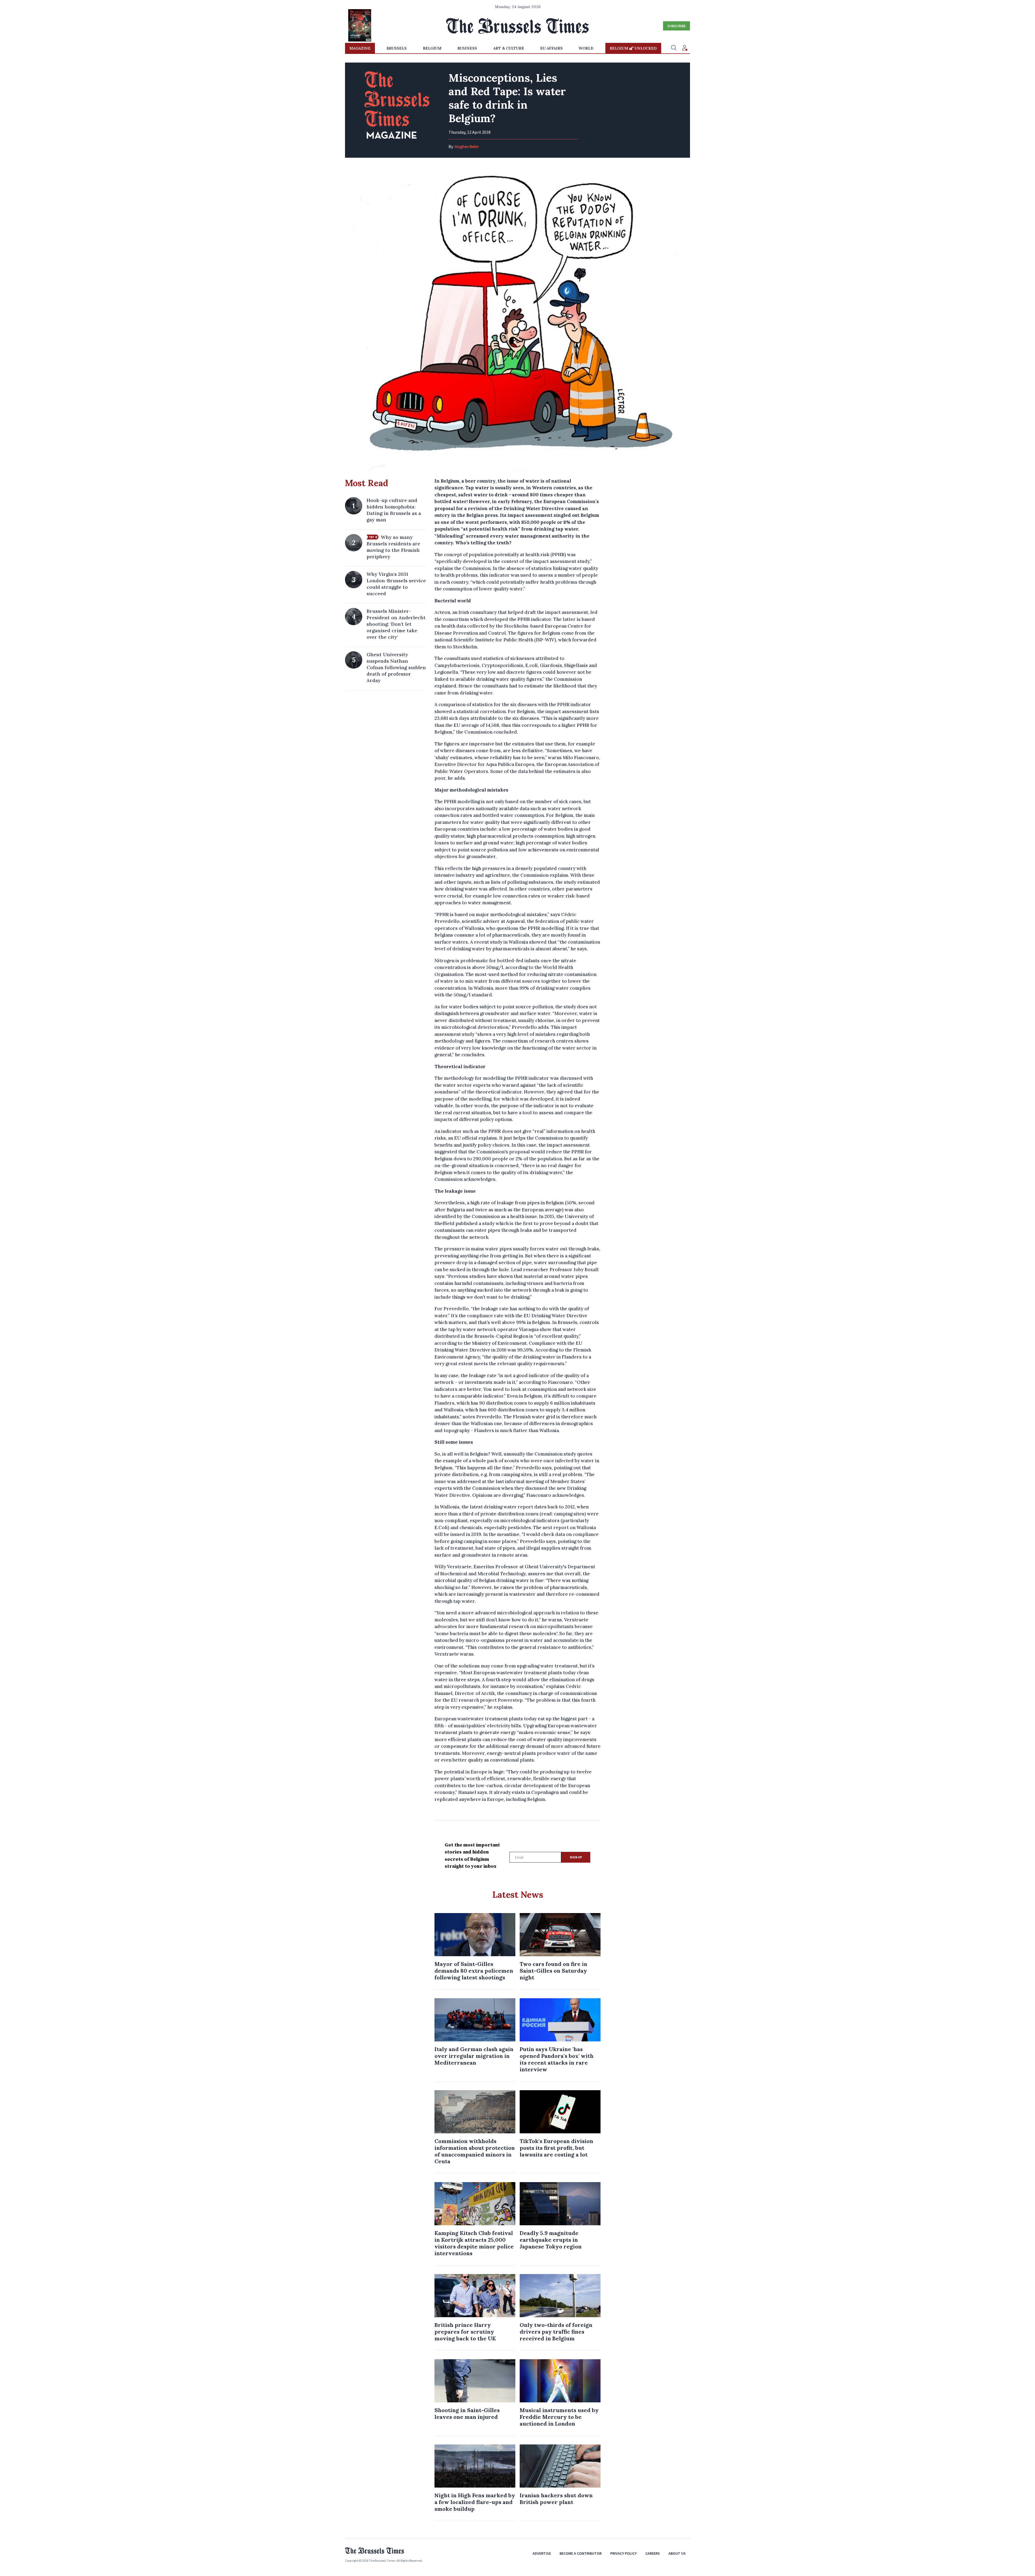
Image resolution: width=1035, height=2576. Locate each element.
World (586, 48)
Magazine (360, 48)
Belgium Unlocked (633, 48)
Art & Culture (509, 48)
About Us (677, 2553)
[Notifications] (685, 48)
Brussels (397, 48)
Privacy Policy (623, 2553)
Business (467, 48)
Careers (653, 2553)
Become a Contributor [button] (581, 2553)
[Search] (674, 48)
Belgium (432, 48)
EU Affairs (551, 48)
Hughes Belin (467, 146)
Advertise (542, 2553)
